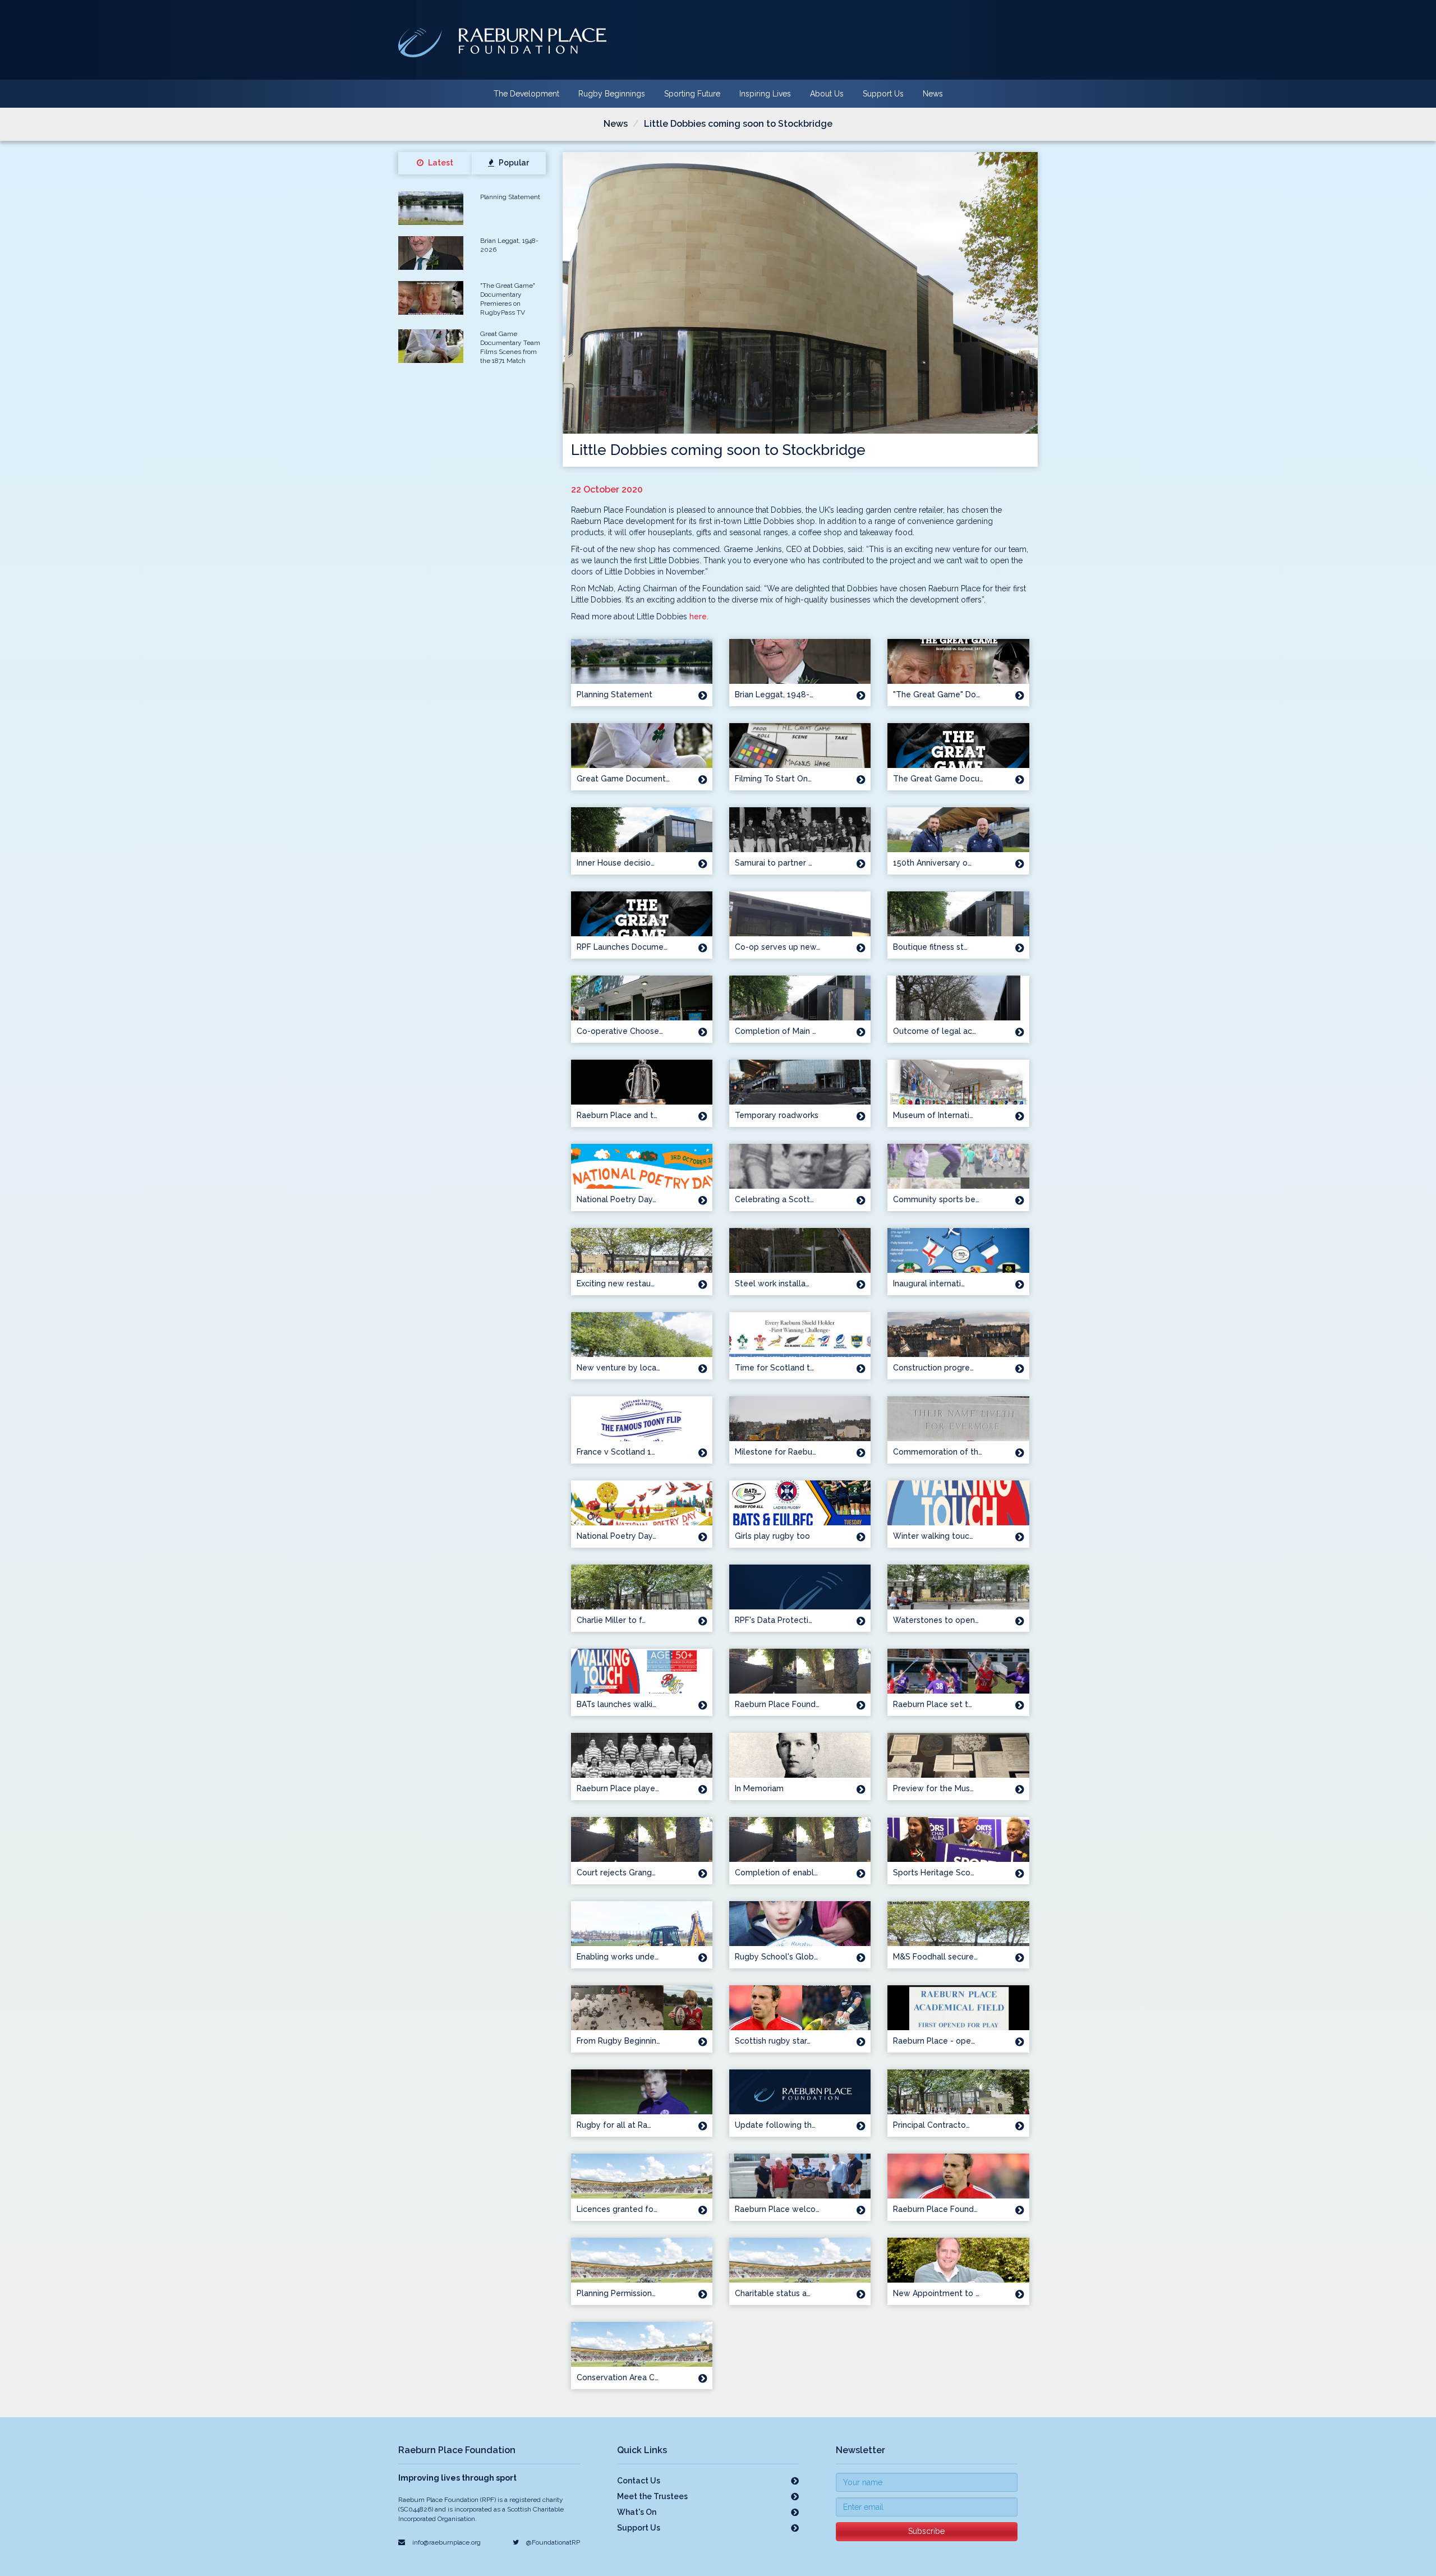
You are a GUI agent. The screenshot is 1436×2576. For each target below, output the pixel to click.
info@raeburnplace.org (446, 2542)
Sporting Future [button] (692, 94)
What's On (637, 2512)
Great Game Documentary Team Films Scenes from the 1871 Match (510, 347)
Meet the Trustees (652, 2496)
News (933, 94)
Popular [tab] (513, 163)
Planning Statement (510, 197)
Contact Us (639, 2481)
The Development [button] (526, 94)
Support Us (883, 94)
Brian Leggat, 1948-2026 (509, 245)
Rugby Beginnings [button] (612, 94)
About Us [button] (827, 94)
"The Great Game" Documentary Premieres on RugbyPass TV (508, 299)
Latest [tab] (440, 163)
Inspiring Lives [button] (765, 94)
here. (699, 617)
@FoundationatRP (552, 2542)
